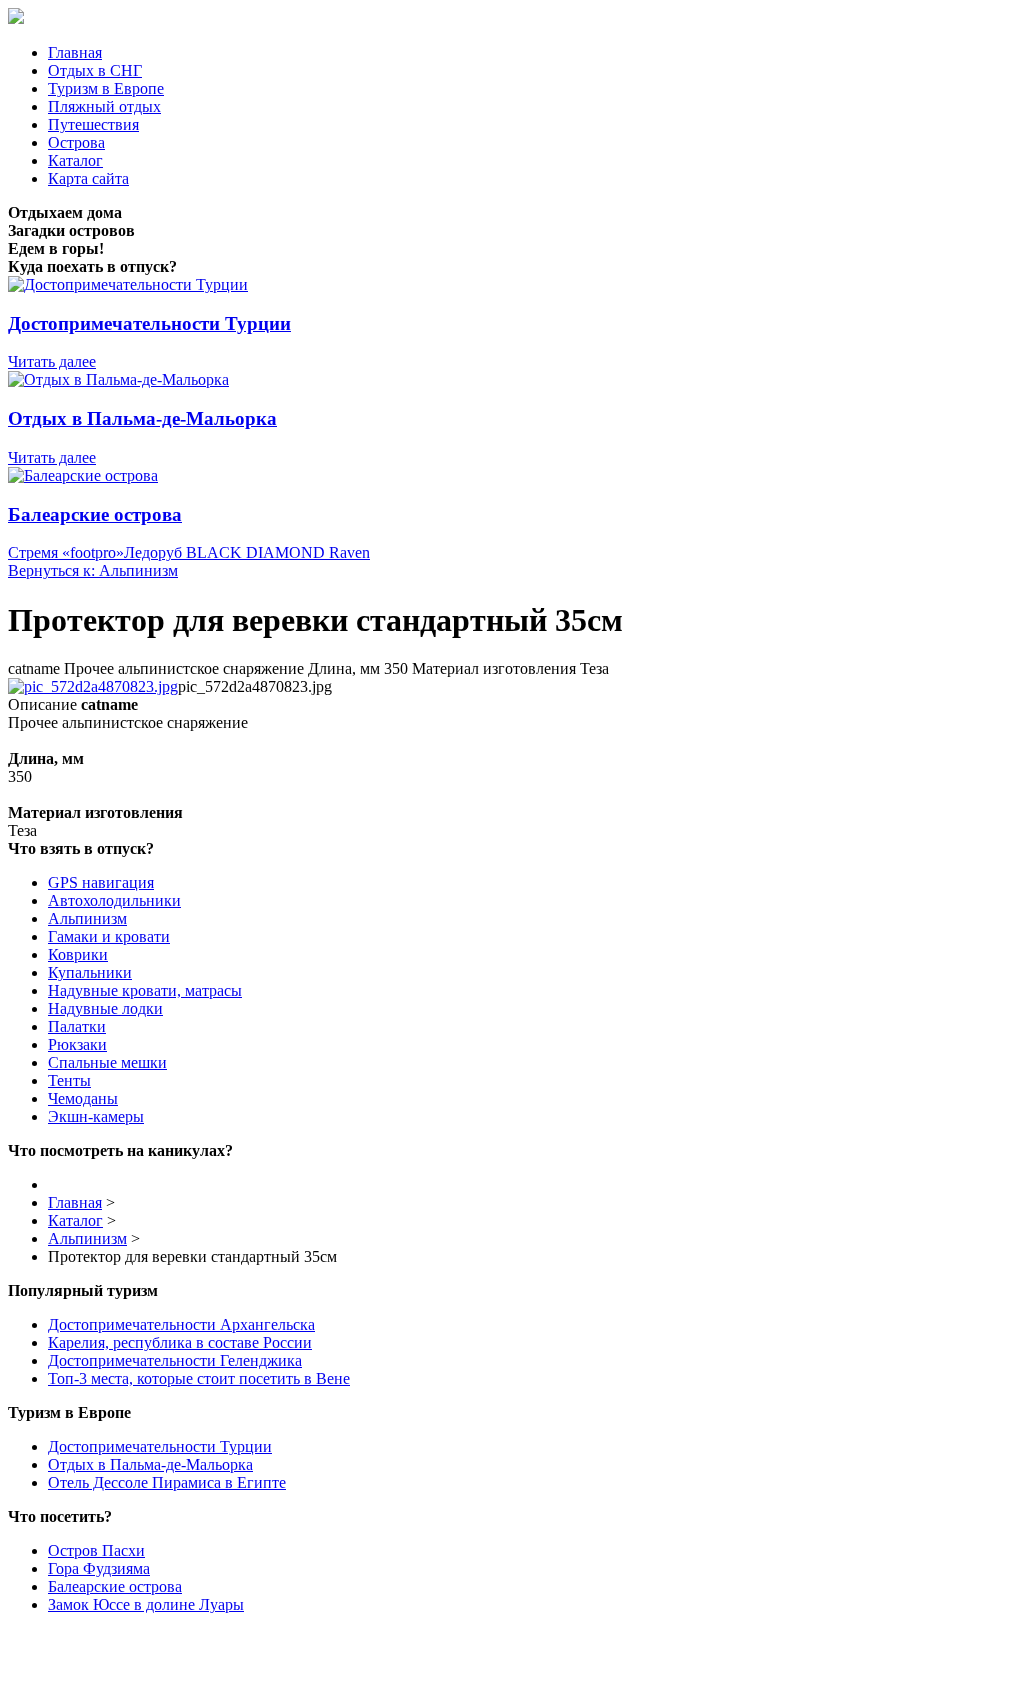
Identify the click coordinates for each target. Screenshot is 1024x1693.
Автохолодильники (114, 900)
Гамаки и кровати (109, 936)
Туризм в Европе (106, 88)
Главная (75, 52)
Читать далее (52, 361)
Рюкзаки (77, 1044)
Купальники (90, 972)
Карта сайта (88, 178)
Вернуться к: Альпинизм (93, 570)
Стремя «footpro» (66, 552)
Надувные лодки (105, 1008)
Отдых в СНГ (95, 70)
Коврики (78, 954)
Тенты (69, 1080)
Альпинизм (87, 918)
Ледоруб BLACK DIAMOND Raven (247, 552)
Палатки (77, 1026)
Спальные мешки (107, 1062)
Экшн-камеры (96, 1116)
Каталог (75, 160)
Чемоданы (83, 1098)
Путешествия (93, 124)
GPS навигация (101, 882)
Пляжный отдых (104, 106)
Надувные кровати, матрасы (145, 990)
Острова (76, 142)
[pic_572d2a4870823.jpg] (93, 686)
